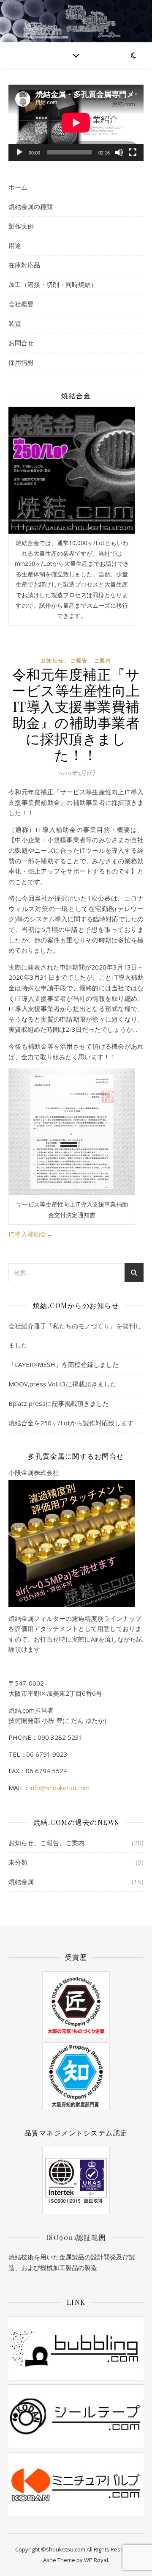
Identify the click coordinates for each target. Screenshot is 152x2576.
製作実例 (21, 226)
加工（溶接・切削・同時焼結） (53, 284)
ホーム (18, 187)
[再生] (19, 152)
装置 (15, 323)
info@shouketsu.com (60, 1788)
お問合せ (21, 343)
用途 (15, 245)
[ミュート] (119, 152)
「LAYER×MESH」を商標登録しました (64, 1364)
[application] (76, 123)
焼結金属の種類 (31, 207)
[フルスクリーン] (133, 152)
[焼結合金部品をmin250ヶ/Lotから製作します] (72, 470)
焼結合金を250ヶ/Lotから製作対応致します (71, 1423)
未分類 (18, 1862)
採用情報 (21, 362)
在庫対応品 (24, 265)
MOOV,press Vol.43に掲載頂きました (62, 1384)
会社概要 (21, 304)
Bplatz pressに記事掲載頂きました (59, 1403)
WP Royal (96, 2560)
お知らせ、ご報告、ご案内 (76, 660)
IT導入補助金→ (31, 1234)
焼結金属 (21, 1882)
